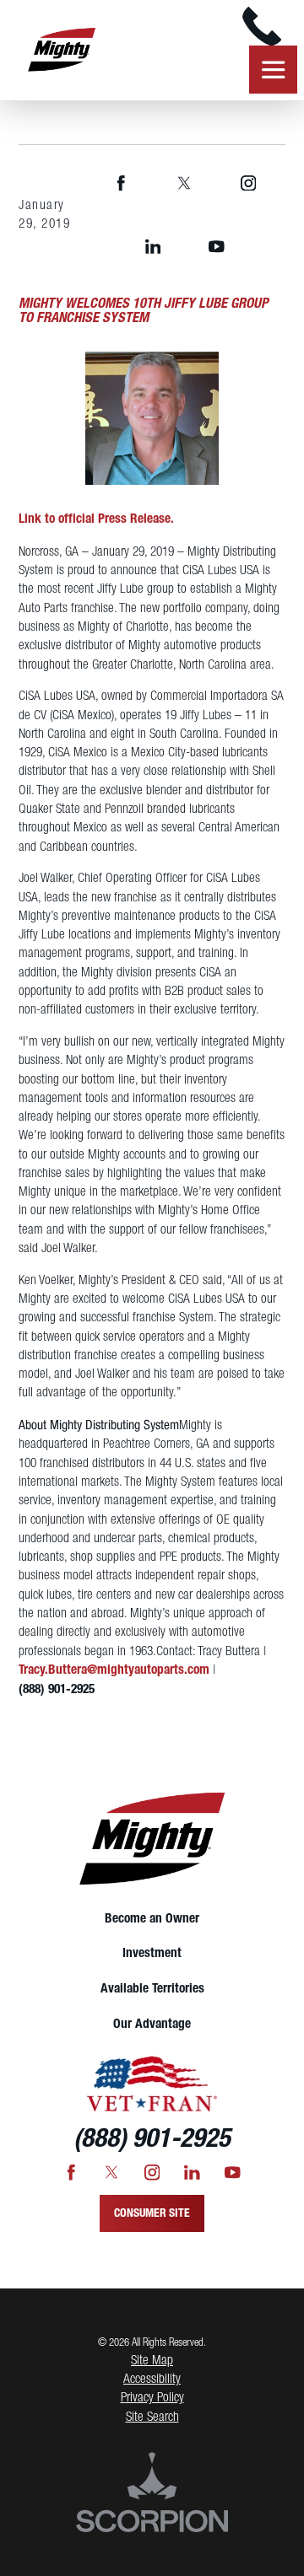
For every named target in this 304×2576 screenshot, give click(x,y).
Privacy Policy (152, 2398)
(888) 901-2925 (57, 1690)
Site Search (152, 2417)
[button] (34, 2542)
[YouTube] (216, 247)
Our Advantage (152, 2025)
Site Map (152, 2361)
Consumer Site (152, 2213)
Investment (152, 1954)
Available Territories (152, 1989)
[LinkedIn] (153, 247)
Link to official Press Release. (96, 519)
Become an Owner (152, 1919)
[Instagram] (248, 183)
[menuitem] (152, 1919)
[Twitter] (185, 183)
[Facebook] (121, 183)
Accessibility (152, 2380)
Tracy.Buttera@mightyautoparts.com (114, 1670)
